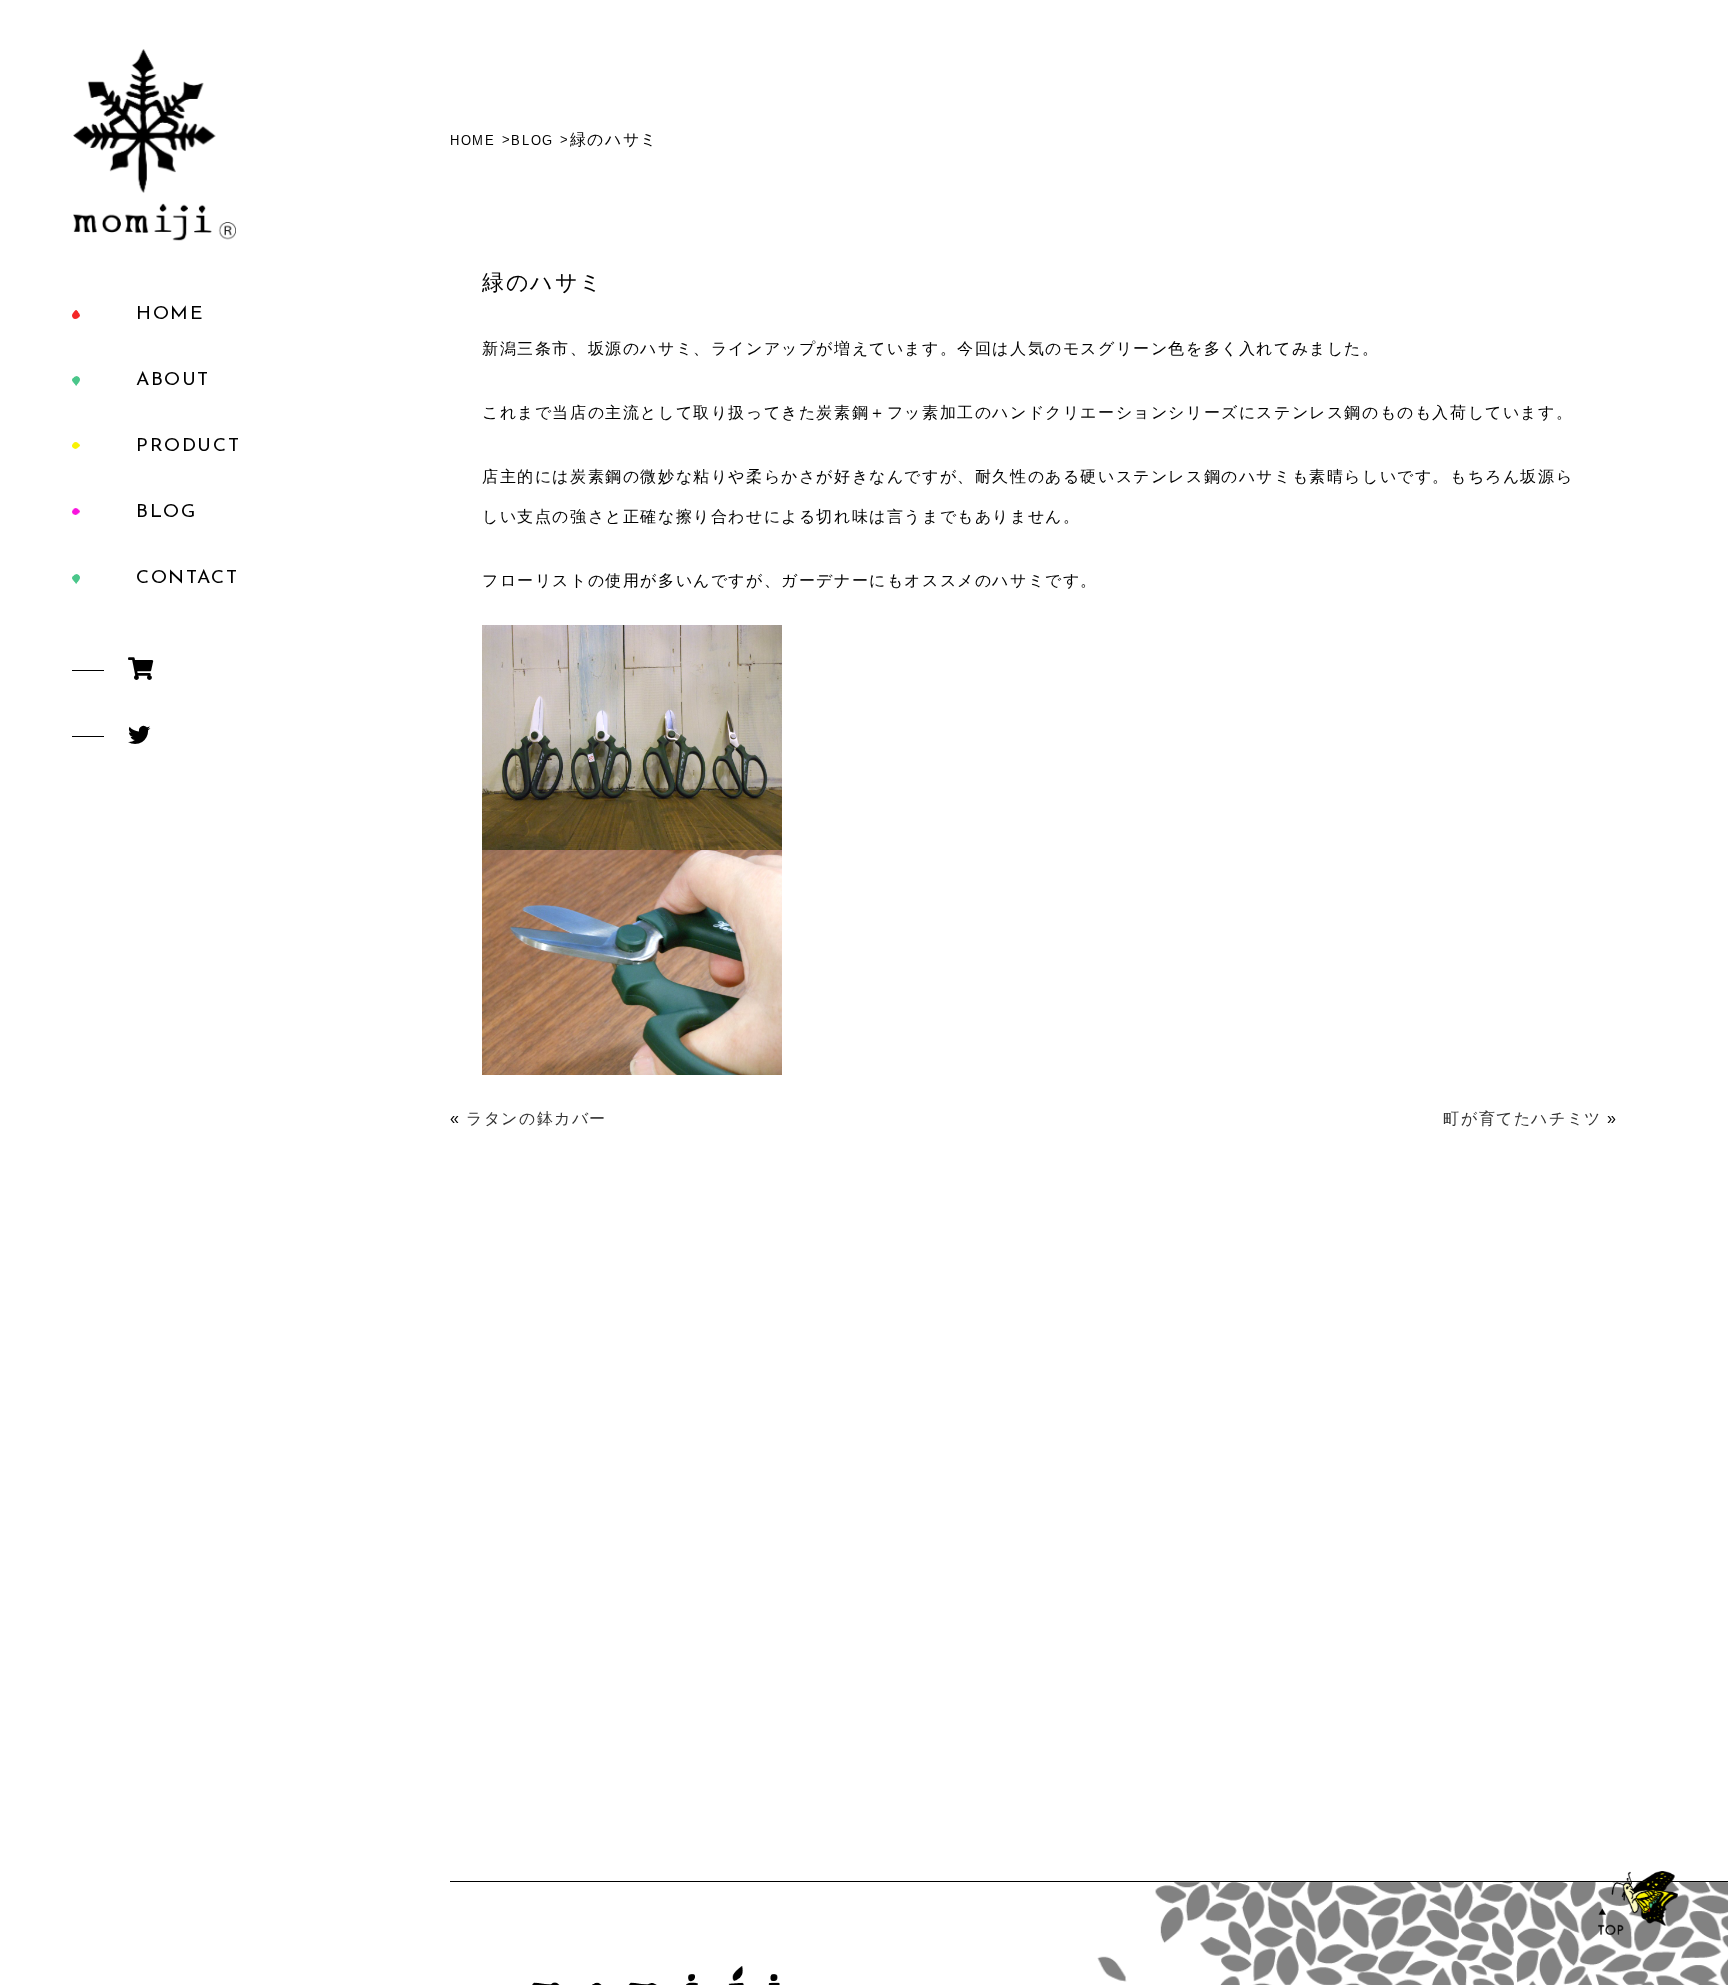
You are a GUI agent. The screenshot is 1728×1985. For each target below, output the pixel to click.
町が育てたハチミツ (1522, 1118)
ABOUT (173, 380)
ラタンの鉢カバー (536, 1118)
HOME (170, 314)
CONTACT (187, 578)
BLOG (166, 512)
